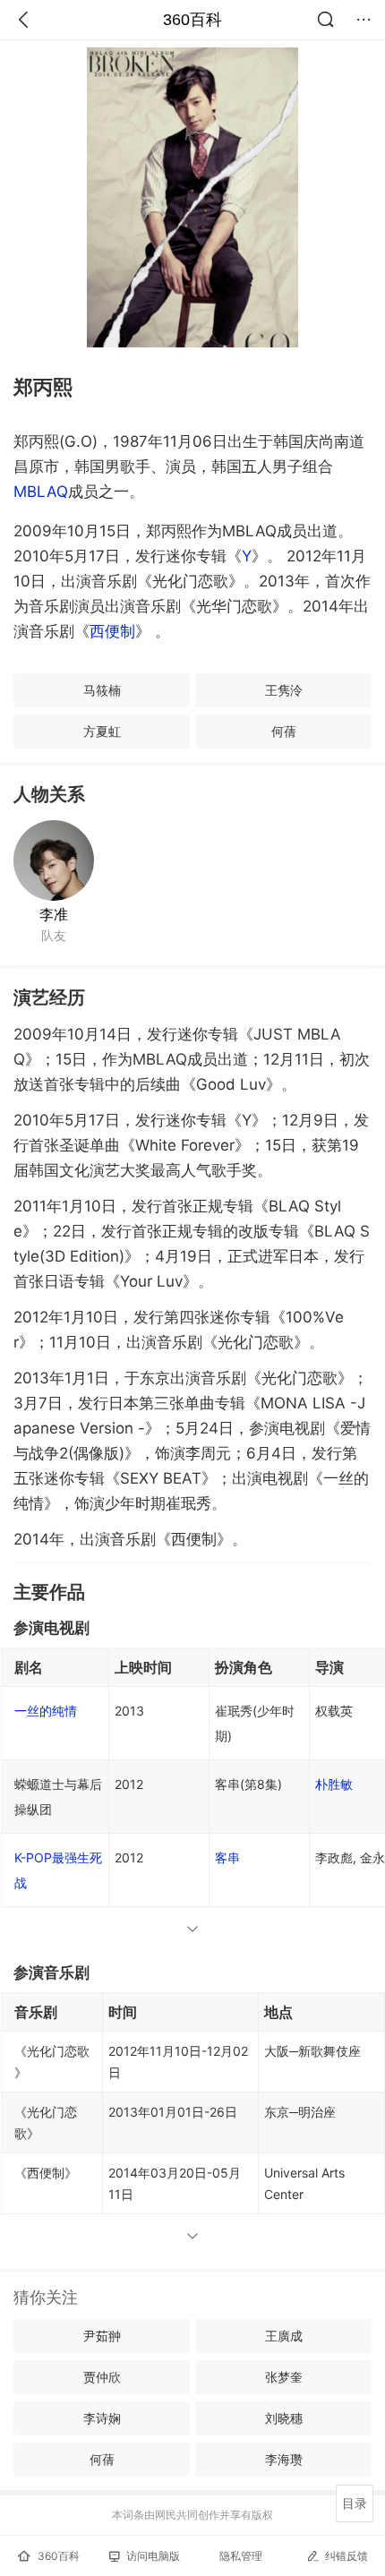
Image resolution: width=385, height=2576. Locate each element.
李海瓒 (284, 2459)
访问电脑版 (153, 2556)
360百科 (192, 20)
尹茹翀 (102, 2336)
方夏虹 (102, 731)
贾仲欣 (102, 2377)
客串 (227, 1857)
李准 (54, 914)
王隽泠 (284, 690)
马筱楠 (102, 690)
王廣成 (284, 2336)
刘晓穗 (284, 2418)
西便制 (112, 631)
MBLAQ (41, 492)
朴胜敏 (334, 1784)
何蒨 (284, 731)
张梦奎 (284, 2377)
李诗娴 (102, 2418)
